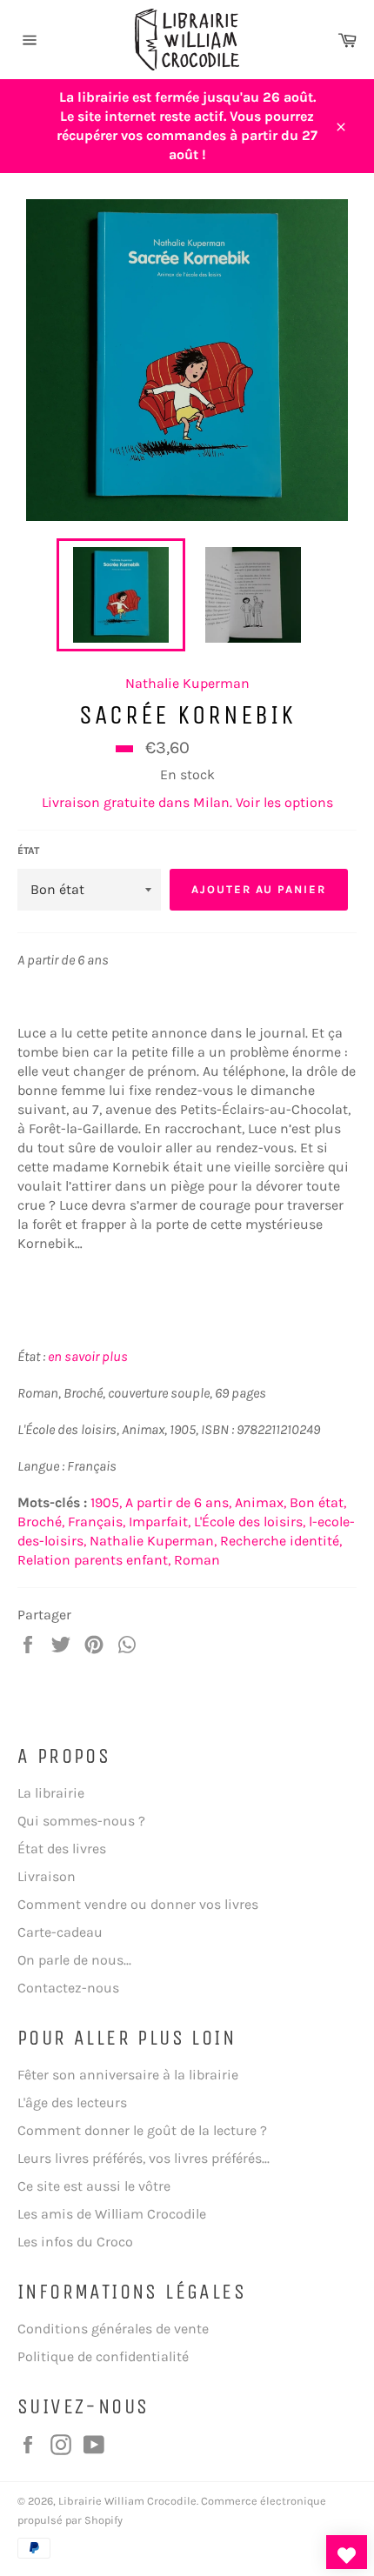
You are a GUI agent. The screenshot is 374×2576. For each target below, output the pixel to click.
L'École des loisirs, (250, 1522)
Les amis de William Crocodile (112, 2214)
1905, (106, 1502)
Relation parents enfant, (94, 1560)
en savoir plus (88, 1356)
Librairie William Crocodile (127, 2501)
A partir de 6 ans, (178, 1502)
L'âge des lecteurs (72, 2102)
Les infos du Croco (75, 2242)
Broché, (41, 1522)
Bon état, (318, 1502)
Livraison (47, 1876)
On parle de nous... (74, 1960)
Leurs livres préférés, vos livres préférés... (144, 2158)
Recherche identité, (281, 1541)
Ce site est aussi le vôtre (94, 2186)
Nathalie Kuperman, (153, 1541)
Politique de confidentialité (103, 2356)
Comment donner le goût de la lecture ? (142, 2130)
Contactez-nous (68, 1988)
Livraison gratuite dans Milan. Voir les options (187, 802)
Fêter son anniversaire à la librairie (128, 2075)
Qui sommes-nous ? (81, 1821)
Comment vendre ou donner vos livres (138, 1904)
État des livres (62, 1849)
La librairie (51, 1793)
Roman (197, 1560)
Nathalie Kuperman (187, 683)
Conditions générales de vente (113, 2329)
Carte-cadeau (60, 1932)
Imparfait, (160, 1522)
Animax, (260, 1502)
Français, (97, 1522)
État (28, 851)
